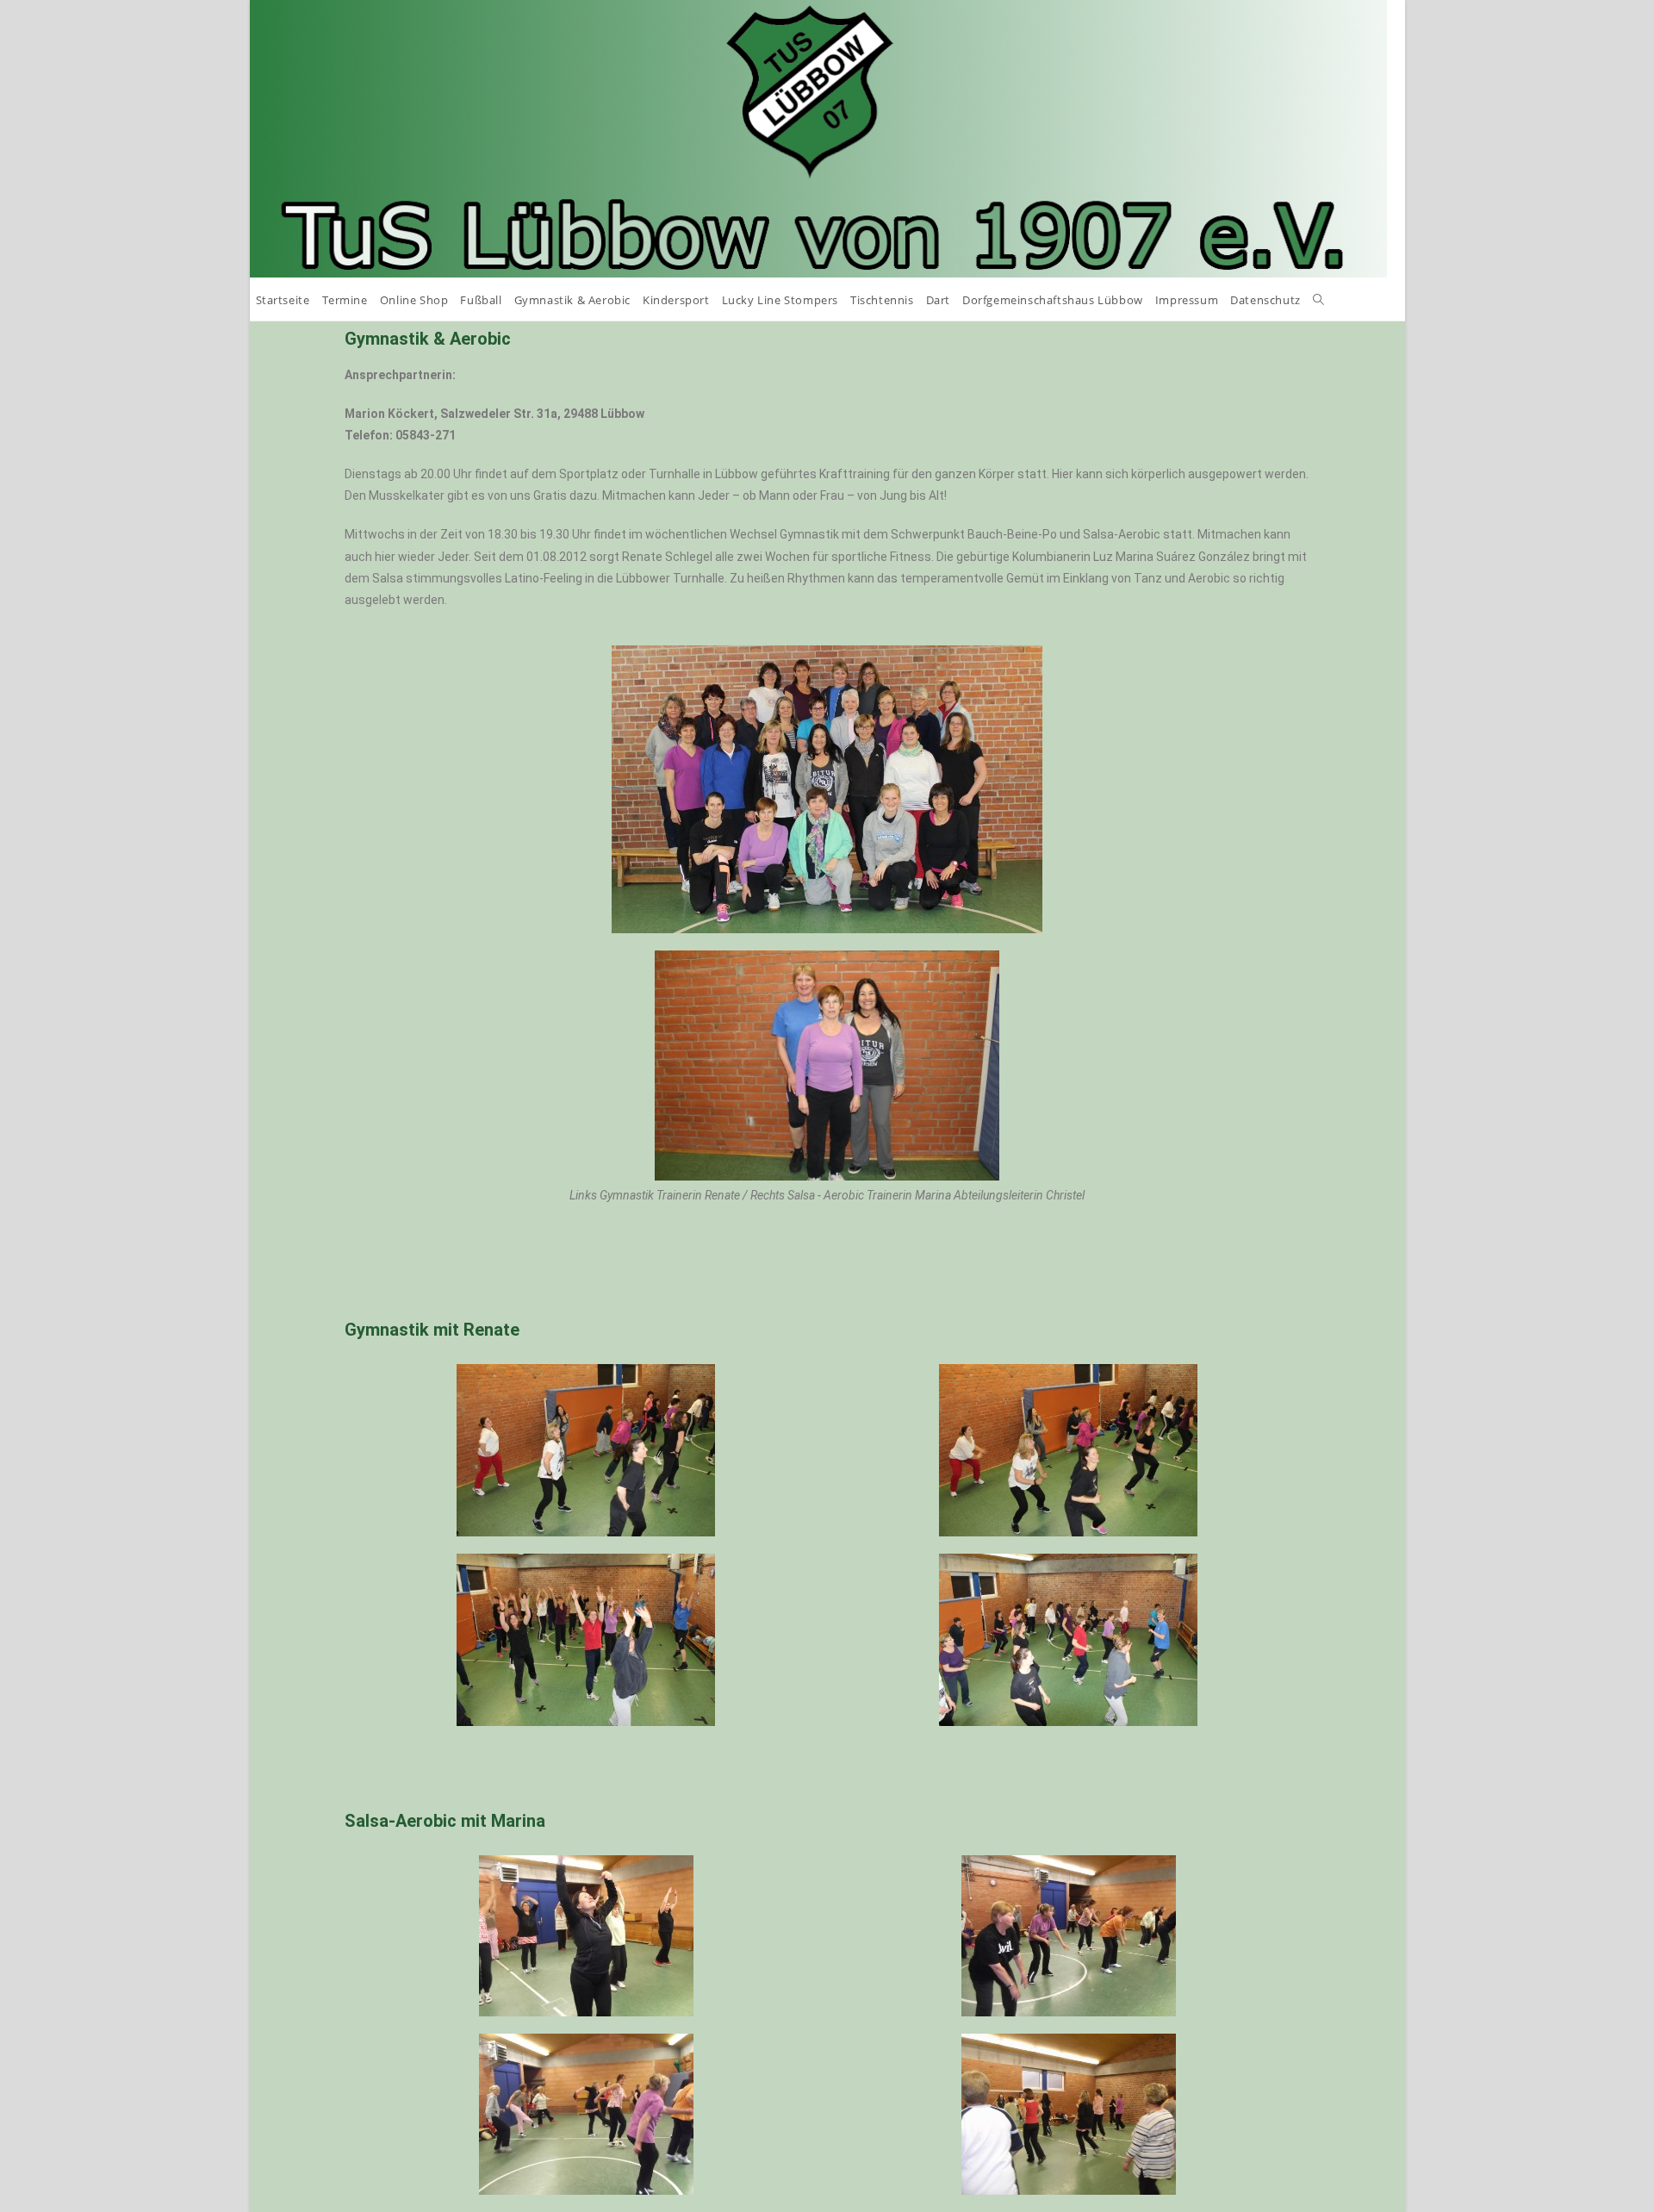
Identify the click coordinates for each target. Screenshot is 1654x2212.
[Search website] (1318, 300)
